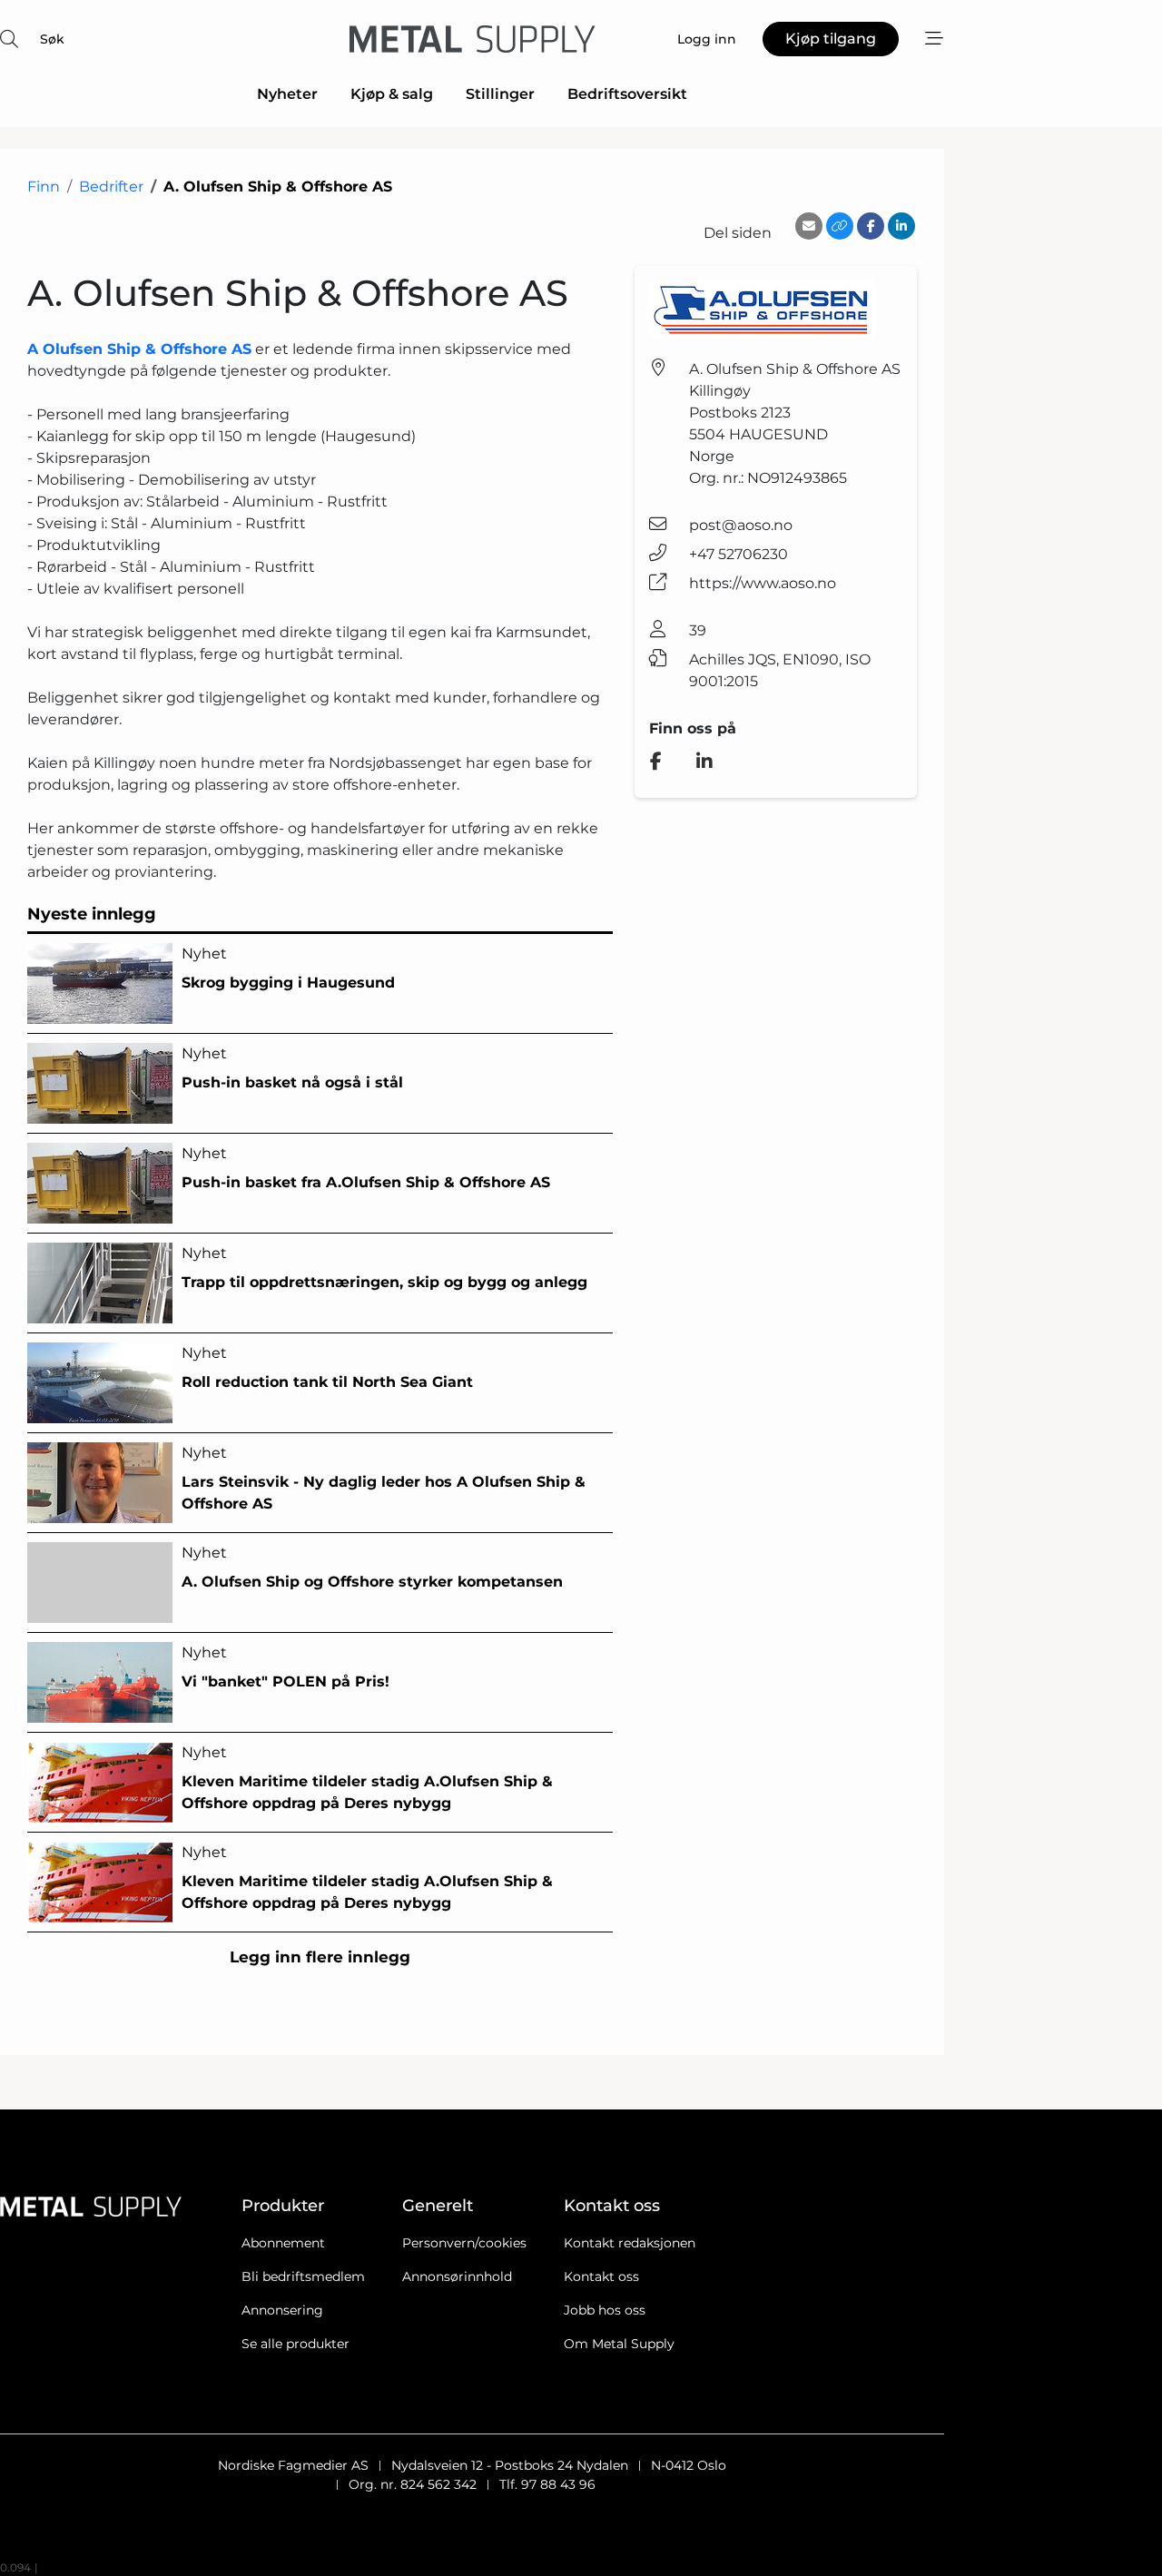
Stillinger (500, 94)
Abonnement (283, 2243)
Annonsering (282, 2310)
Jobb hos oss (605, 2310)
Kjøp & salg (392, 94)
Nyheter (287, 94)
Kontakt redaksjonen (630, 2243)
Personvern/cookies (464, 2243)
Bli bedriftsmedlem (303, 2276)
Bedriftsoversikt (627, 94)
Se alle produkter (295, 2344)
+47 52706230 (739, 554)
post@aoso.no (741, 525)
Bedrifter (111, 187)
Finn (44, 187)
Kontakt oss (601, 2276)
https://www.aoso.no (763, 583)
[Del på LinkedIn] (901, 226)
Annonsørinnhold (457, 2276)
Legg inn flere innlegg (320, 1957)
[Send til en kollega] (809, 226)
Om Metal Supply (619, 2344)
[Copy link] (840, 226)
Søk (52, 39)
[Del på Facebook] (871, 226)
